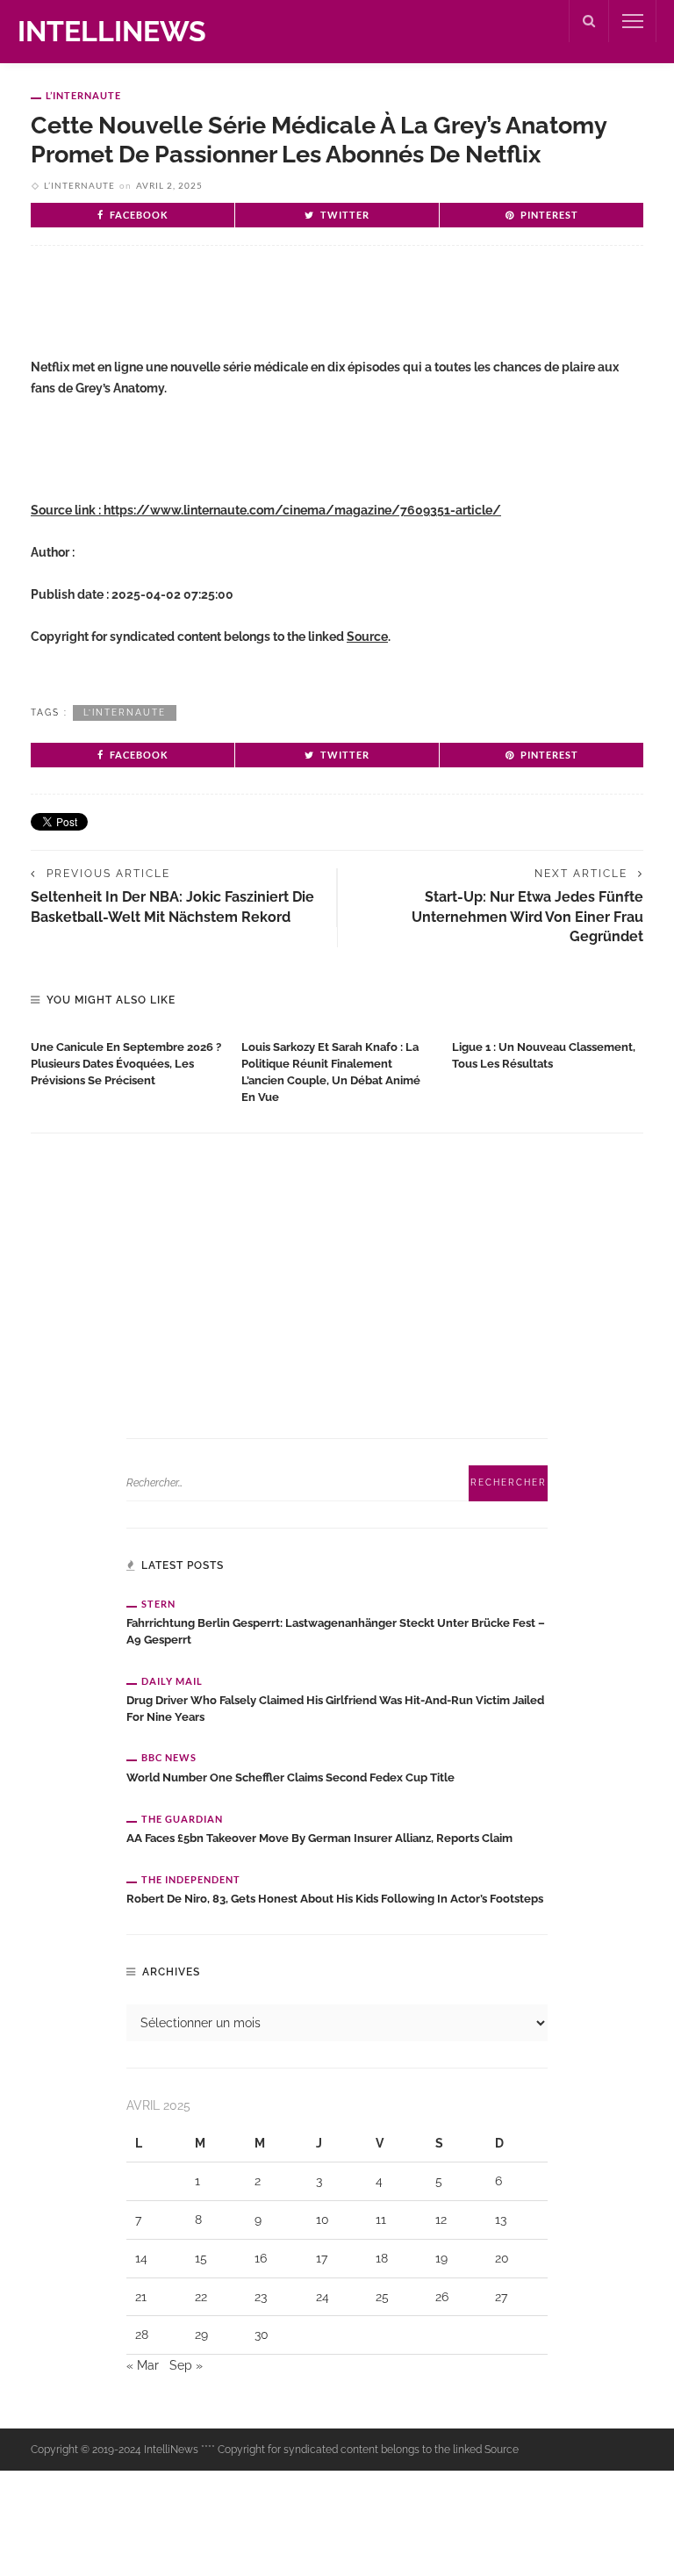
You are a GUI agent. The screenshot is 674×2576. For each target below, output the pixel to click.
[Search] (589, 21)
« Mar (143, 2365)
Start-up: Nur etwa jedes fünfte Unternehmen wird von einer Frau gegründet (527, 917)
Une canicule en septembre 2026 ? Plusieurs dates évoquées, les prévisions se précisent (126, 1064)
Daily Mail (172, 1681)
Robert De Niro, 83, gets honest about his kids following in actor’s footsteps (335, 1899)
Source (367, 637)
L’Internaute (83, 95)
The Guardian (182, 1819)
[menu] (633, 21)
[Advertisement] (236, 316)
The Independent (191, 1879)
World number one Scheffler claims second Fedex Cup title (290, 1777)
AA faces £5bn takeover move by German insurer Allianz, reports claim (319, 1838)
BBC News (169, 1757)
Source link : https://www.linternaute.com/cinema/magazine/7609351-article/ (266, 510)
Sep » (186, 2365)
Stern (158, 1604)
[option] (127, 1060)
